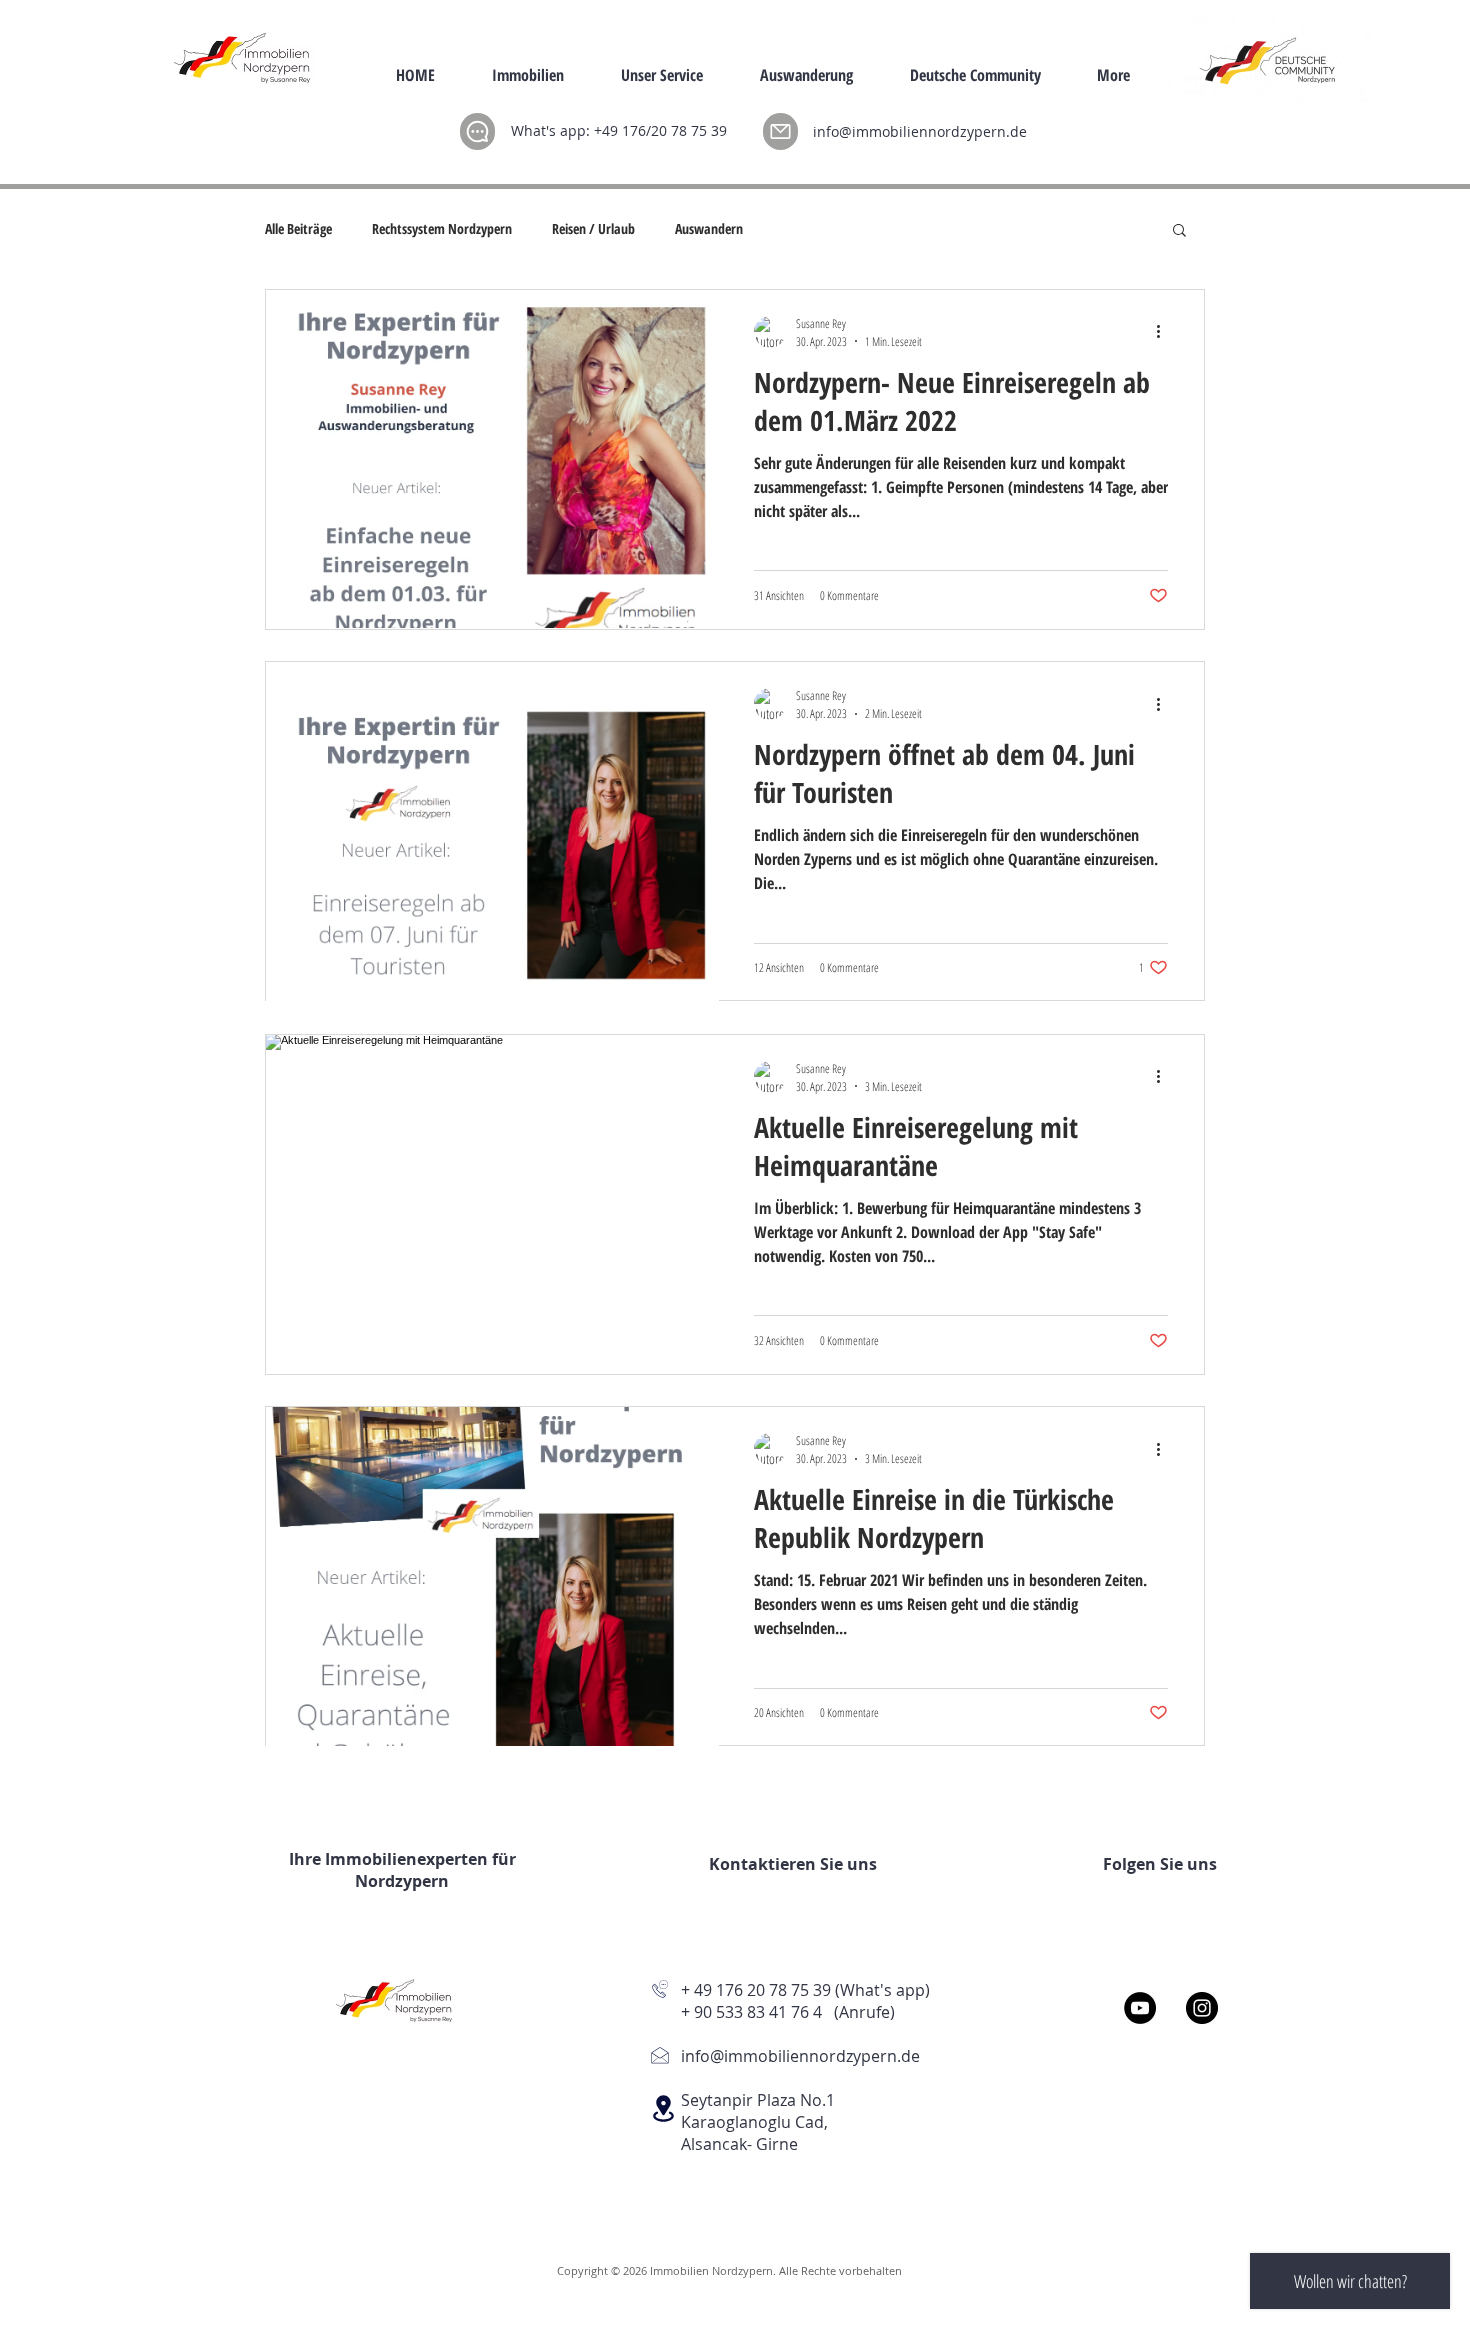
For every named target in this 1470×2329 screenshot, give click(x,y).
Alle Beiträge (298, 228)
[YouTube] (1140, 2008)
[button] (1179, 231)
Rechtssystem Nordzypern (442, 228)
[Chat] (477, 131)
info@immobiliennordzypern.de (920, 131)
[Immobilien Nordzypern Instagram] (1202, 2008)
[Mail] (780, 131)
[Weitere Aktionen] (1165, 332)
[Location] (663, 2108)
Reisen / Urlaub (593, 228)
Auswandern (709, 228)
